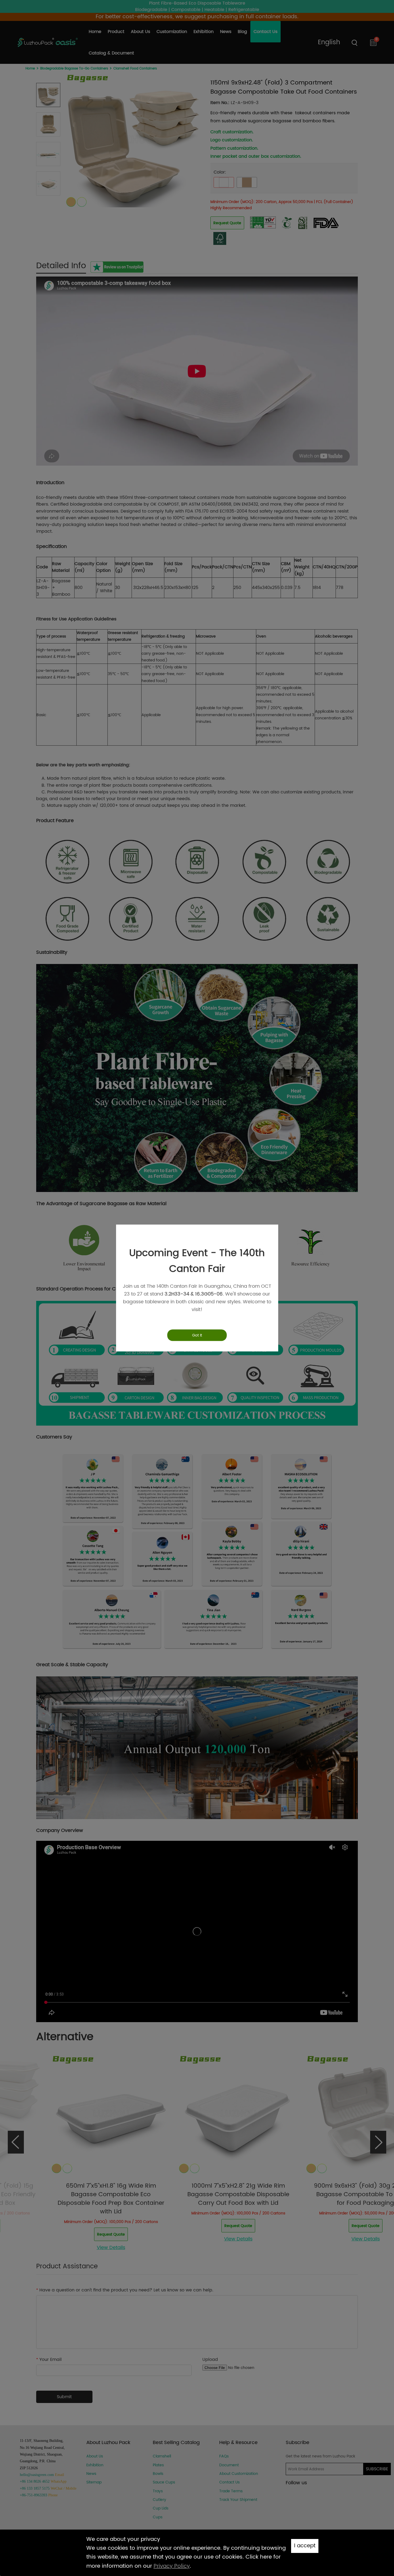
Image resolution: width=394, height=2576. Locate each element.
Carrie (374, 2509)
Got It (197, 1335)
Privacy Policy (172, 2566)
